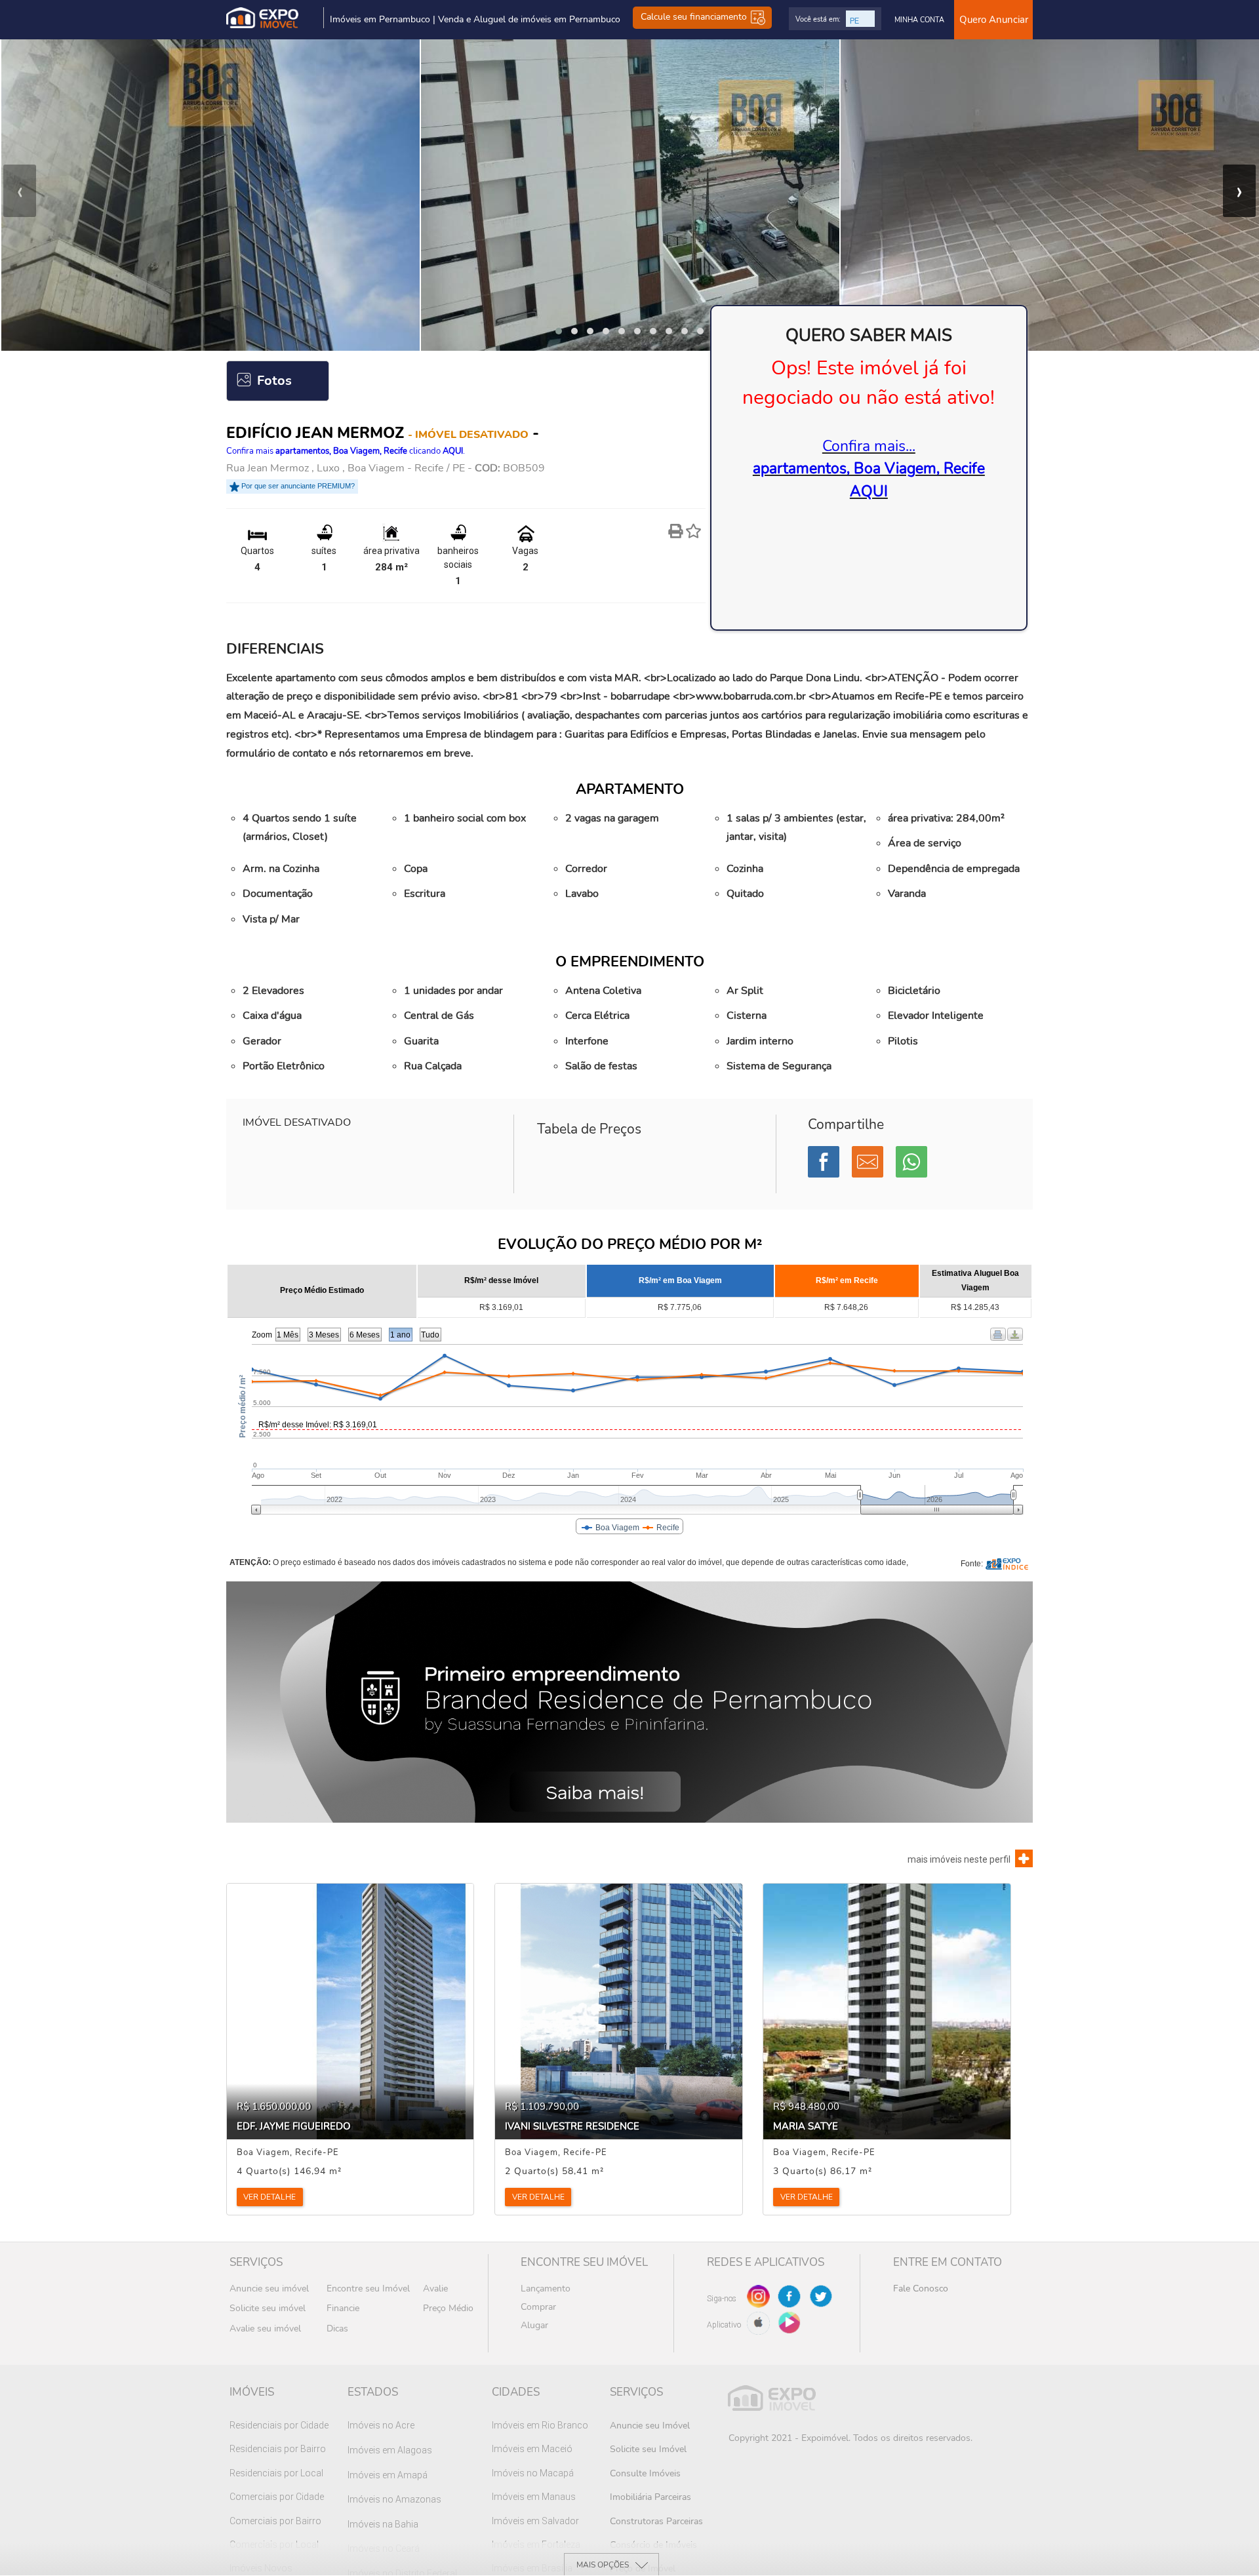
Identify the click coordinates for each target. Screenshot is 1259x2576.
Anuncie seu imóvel (269, 2289)
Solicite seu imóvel (268, 2308)
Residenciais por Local (276, 2473)
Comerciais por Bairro (275, 2521)
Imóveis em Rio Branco (540, 2425)
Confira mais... (869, 469)
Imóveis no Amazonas (394, 2499)
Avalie (435, 2289)
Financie (343, 2308)
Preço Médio (448, 2308)
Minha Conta (919, 20)
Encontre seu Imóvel (368, 2289)
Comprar (538, 2307)
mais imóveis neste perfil (959, 1859)
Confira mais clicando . (346, 451)
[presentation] (20, 191)
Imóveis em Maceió (532, 2449)
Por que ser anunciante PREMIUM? (297, 486)
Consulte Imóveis (645, 2473)
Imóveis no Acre (381, 2425)
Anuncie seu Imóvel (650, 2426)
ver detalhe (270, 2197)
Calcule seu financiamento (695, 17)
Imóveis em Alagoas (390, 2450)
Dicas (337, 2328)
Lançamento (546, 2289)
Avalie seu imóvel (265, 2328)
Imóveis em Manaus (534, 2497)
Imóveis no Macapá (533, 2473)
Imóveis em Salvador (535, 2521)
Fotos (274, 381)
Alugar (534, 2325)
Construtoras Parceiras (656, 2521)
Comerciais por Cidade (277, 2497)
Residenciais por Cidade (279, 2425)
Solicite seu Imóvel (648, 2449)
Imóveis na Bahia (383, 2524)
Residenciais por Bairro (278, 2449)
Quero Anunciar (994, 20)
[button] (559, 331)
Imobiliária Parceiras (650, 2497)
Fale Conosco (921, 2289)
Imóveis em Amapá (388, 2475)
